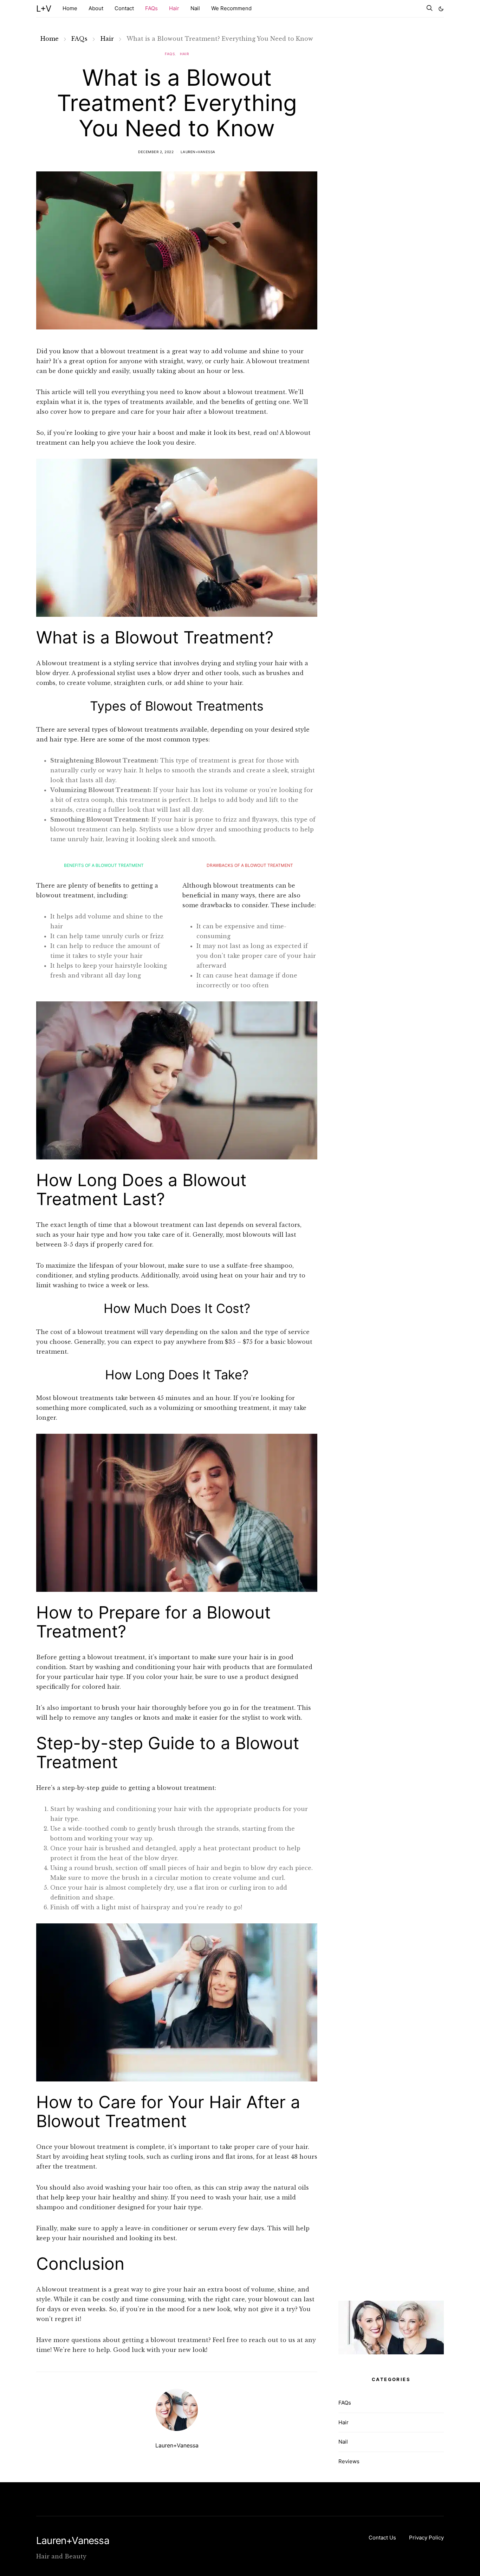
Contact (124, 8)
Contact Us (382, 2538)
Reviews (349, 2461)
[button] (441, 9)
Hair (174, 8)
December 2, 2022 (156, 152)
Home (70, 8)
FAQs (151, 8)
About (96, 8)
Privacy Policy (426, 2538)
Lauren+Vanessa (198, 152)
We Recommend (231, 8)
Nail (195, 8)
